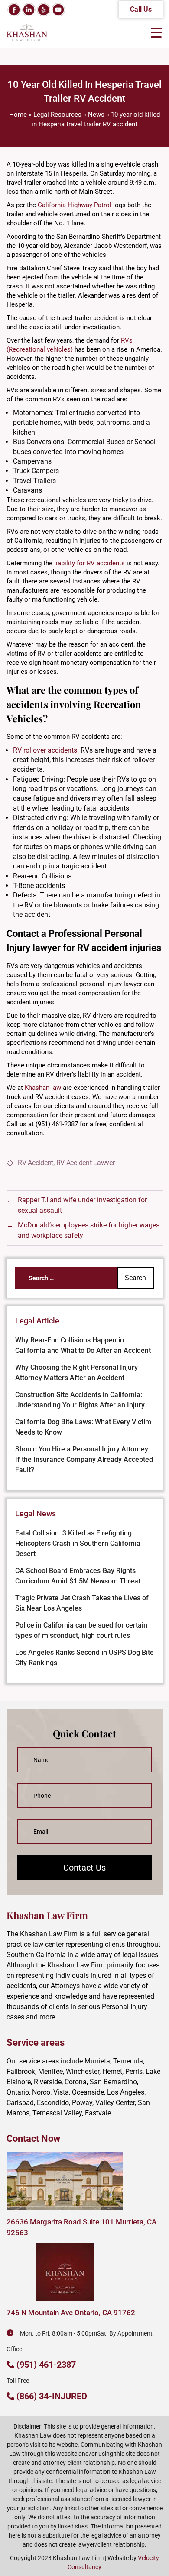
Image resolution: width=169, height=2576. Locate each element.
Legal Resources (57, 115)
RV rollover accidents (45, 750)
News (96, 115)
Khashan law (43, 1088)
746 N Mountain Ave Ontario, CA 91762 (71, 2313)
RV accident (36, 1163)
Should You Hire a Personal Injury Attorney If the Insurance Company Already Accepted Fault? (84, 1459)
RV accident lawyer (86, 1163)
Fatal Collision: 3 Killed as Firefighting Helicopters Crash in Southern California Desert (78, 1543)
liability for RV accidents (89, 563)
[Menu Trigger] (156, 32)
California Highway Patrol (75, 205)
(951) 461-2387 (46, 2365)
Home (18, 115)
